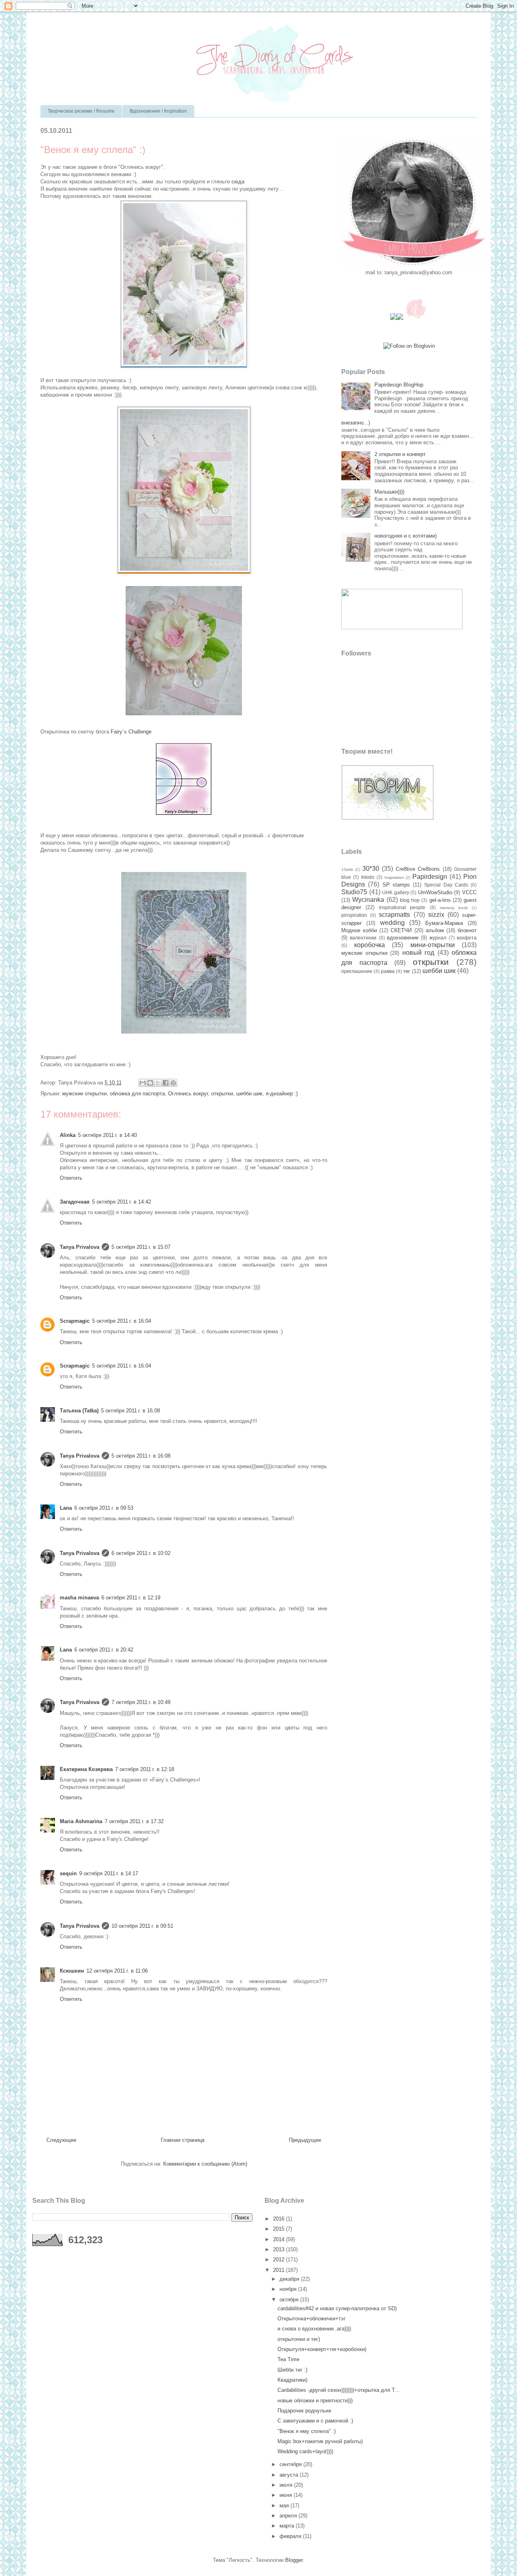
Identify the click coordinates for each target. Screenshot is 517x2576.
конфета (467, 938)
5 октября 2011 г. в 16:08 (130, 1411)
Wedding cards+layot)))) (305, 2451)
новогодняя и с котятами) (406, 536)
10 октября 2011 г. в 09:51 (142, 1926)
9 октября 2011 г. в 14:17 (109, 1873)
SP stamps (396, 885)
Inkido (368, 877)
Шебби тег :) (292, 2370)
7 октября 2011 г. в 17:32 (134, 1821)
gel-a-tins (440, 900)
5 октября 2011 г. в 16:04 (122, 1321)
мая (285, 2506)
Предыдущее (305, 2140)
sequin (68, 1873)
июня (287, 2495)
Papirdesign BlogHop (399, 385)
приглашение (357, 971)
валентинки (363, 938)
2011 (280, 2270)
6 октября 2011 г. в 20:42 (104, 1650)
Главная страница (183, 2140)
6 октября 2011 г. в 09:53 (104, 1508)
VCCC (469, 892)
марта (288, 2526)
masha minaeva (79, 1598)
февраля (291, 2536)
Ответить (71, 1178)
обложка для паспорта (137, 1094)
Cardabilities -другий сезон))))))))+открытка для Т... (338, 2390)
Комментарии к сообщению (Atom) (205, 2164)
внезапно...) (356, 423)
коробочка (370, 945)
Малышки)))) (389, 492)
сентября (291, 2464)
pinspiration (354, 915)
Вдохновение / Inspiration (158, 111)
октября (290, 2300)
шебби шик (249, 1094)
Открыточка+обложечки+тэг (312, 2319)
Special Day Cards (446, 885)
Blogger (294, 2560)
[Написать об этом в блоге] (150, 1083)
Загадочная (75, 1202)
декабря (290, 2279)
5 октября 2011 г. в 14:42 (122, 1202)
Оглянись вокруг (188, 1094)
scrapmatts (394, 915)
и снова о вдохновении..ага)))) (314, 2329)
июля (287, 2485)
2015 (280, 2229)
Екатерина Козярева (86, 1769)
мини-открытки (433, 945)
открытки (222, 1094)
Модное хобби (359, 930)
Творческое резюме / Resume (81, 111)
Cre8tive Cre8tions (418, 869)
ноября (289, 2289)
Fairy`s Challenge (131, 732)
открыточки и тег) (299, 2339)
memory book (454, 908)
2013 (280, 2249)
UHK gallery (396, 892)
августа (290, 2475)
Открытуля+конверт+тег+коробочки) (322, 2349)
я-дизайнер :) (282, 1094)
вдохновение (403, 938)
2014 (280, 2239)
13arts (347, 869)
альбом (435, 930)
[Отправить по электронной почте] (143, 1083)
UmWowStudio (435, 892)
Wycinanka (368, 900)
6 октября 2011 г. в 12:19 (131, 1598)
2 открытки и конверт (400, 454)
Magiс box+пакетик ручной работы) (320, 2441)
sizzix (436, 915)
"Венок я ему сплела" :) (307, 2431)
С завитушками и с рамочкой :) (315, 2421)
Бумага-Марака (444, 923)
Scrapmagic (75, 1321)
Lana (66, 1508)
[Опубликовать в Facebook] (166, 1083)
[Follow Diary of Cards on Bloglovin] (409, 346)
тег (407, 971)
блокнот (467, 930)
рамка (388, 971)
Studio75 (354, 892)
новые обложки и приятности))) (315, 2401)
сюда (238, 182)
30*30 (371, 869)
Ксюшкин (72, 1971)
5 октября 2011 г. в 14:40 (107, 1135)
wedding (392, 923)
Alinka (68, 1135)
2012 (280, 2260)
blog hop (410, 900)
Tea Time (288, 2359)
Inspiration (394, 877)
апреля (289, 2516)
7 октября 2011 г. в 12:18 (145, 1769)
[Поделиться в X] (158, 1083)
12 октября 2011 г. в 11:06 (117, 1971)
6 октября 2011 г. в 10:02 (141, 1553)
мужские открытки (84, 1094)
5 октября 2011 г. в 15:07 (141, 1247)
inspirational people (402, 907)
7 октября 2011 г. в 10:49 (141, 1702)
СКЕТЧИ (401, 930)
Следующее (61, 2140)
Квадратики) (292, 2380)
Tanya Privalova (80, 1247)
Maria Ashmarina (81, 1821)
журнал (438, 938)
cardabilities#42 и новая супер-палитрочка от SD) (337, 2308)
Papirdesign (430, 877)
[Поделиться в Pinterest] (173, 1083)
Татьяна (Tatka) (79, 1411)
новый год (418, 953)
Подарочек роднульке (304, 2411)
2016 (280, 2219)
